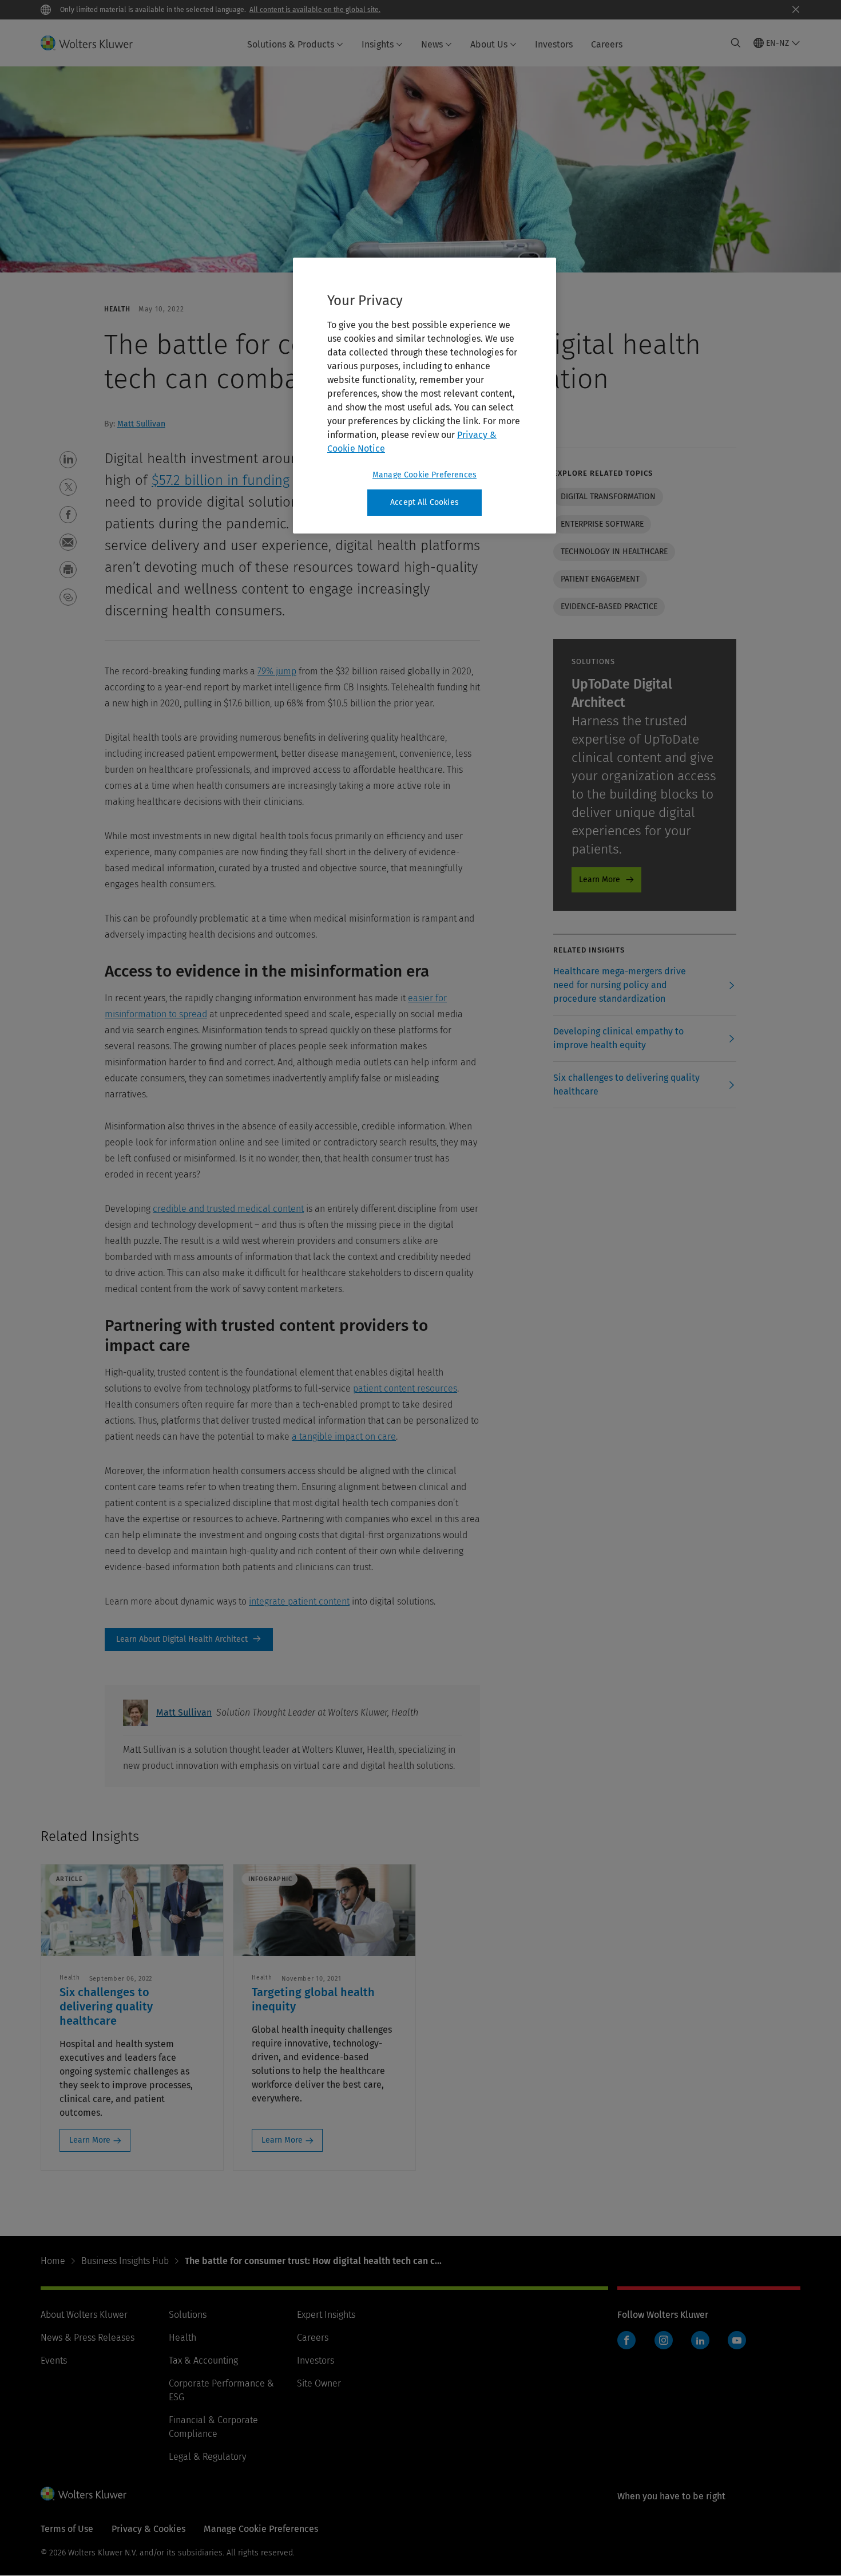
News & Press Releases (88, 2338)
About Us (489, 44)
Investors (554, 44)
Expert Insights (326, 2315)
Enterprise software (602, 524)
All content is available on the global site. (315, 10)
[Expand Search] (736, 43)
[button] (68, 460)
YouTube (737, 2340)
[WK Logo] (84, 2494)
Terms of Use (67, 2529)
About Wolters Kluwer (84, 2315)
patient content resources (405, 1388)
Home (53, 2261)
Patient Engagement (600, 579)
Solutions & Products (291, 44)
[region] (425, 396)
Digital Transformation (608, 497)
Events (54, 2360)
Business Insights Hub (125, 2261)
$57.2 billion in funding (221, 480)
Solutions (188, 2315)
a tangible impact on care (344, 1437)
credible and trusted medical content (228, 1209)
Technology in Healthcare (614, 552)
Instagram (664, 2340)
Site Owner (319, 2383)
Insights (378, 44)
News (432, 44)
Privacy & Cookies (148, 2529)
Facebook (626, 2340)
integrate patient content (299, 1601)
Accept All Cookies (425, 502)
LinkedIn (700, 2340)
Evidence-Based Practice (609, 607)
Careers (607, 44)
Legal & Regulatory (207, 2457)
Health (183, 2338)
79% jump (277, 671)
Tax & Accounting (203, 2360)
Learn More (600, 880)
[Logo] (94, 43)
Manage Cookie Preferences (425, 475)
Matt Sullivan (141, 424)
